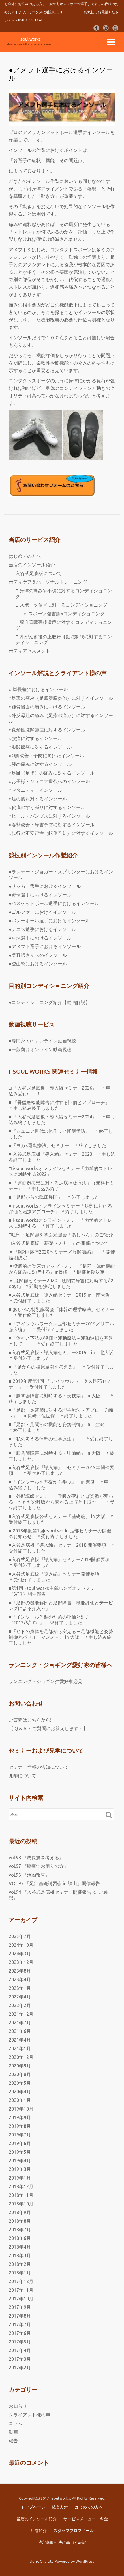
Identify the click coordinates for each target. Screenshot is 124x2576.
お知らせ (18, 2406)
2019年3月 (20, 2169)
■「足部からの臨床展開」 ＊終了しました (54, 1197)
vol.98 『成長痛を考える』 (36, 1858)
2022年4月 (20, 1997)
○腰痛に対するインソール (35, 738)
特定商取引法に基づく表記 (62, 2542)
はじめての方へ (25, 556)
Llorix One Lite (42, 2561)
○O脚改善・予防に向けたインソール (46, 756)
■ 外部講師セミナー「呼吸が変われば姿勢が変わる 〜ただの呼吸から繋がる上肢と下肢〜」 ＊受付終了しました (62, 1502)
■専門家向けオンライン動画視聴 (42, 1041)
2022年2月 (20, 2005)
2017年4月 (20, 2350)
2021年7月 (20, 2023)
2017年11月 (21, 2290)
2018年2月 (20, 2264)
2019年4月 (20, 2161)
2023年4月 (20, 1979)
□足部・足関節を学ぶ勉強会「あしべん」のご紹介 (61, 1235)
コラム (16, 2423)
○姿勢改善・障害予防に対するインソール (52, 825)
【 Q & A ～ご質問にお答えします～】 (48, 1728)
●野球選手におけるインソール (40, 895)
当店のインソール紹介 (32, 565)
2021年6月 (20, 2031)
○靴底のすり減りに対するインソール (47, 807)
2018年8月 (20, 2221)
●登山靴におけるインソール (38, 964)
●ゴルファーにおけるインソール (42, 912)
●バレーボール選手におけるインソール (49, 921)
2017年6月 (20, 2333)
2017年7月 (20, 2324)
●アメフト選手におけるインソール (45, 946)
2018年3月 (20, 2255)
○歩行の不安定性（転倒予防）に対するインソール (61, 833)
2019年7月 (20, 2135)
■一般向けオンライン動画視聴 (40, 1049)
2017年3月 (20, 2359)
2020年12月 (21, 2057)
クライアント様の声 (29, 2415)
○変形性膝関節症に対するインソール (47, 730)
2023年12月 (21, 1962)
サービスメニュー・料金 (86, 2519)
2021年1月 (20, 2048)
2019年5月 (20, 2152)
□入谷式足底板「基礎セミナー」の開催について (59, 1243)
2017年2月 (20, 2368)
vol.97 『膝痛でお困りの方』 (38, 1866)
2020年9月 (20, 2066)
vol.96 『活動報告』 (29, 1875)
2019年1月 (20, 2178)
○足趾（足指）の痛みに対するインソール (52, 773)
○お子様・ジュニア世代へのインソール (49, 781)
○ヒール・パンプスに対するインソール (49, 816)
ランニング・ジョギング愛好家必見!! (47, 1681)
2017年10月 (21, 2299)
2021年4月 (20, 2040)
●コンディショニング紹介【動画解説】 (49, 1002)
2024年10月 (21, 1945)
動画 (13, 2432)
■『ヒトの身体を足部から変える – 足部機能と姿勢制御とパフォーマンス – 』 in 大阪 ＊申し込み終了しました (61, 1637)
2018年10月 (21, 2204)
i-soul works (29, 39)
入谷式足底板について (39, 573)
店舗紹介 (39, 2531)
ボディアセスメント (29, 651)
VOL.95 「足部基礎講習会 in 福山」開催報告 (54, 1883)
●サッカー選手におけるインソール (45, 886)
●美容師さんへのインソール (38, 955)
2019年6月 (20, 2143)
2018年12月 (21, 2186)
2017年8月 (20, 2316)
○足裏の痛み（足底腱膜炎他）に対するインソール (61, 698)
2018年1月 (20, 2273)
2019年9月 (20, 2117)
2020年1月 (20, 2100)
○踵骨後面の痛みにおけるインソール (47, 707)
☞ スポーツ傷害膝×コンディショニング (64, 614)
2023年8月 (20, 1971)
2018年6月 (20, 2238)
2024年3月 (20, 1954)
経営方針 (60, 2507)
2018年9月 (20, 2212)
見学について (22, 1776)
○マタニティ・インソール (35, 790)
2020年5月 (20, 2083)
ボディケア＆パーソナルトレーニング (48, 582)
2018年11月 (21, 2195)
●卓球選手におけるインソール (40, 938)
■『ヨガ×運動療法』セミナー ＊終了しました (58, 1145)
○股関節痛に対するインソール (40, 747)
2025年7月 (20, 1936)
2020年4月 (20, 2092)
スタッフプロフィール (74, 2531)
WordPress (85, 2561)
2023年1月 (20, 1988)
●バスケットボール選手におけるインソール (54, 903)
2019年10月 (21, 2109)
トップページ (33, 2507)
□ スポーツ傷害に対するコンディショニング (61, 605)
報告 (13, 2441)
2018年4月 (20, 2247)
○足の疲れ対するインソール (38, 799)
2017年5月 (20, 2342)
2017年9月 (20, 2307)
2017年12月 (21, 2281)
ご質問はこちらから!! (31, 1720)
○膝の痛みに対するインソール (40, 764)
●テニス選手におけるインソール (42, 929)
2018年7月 (20, 2230)
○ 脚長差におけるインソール (38, 689)
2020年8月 (20, 2074)
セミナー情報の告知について (39, 1767)
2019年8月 (20, 2126)
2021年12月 (21, 2014)
